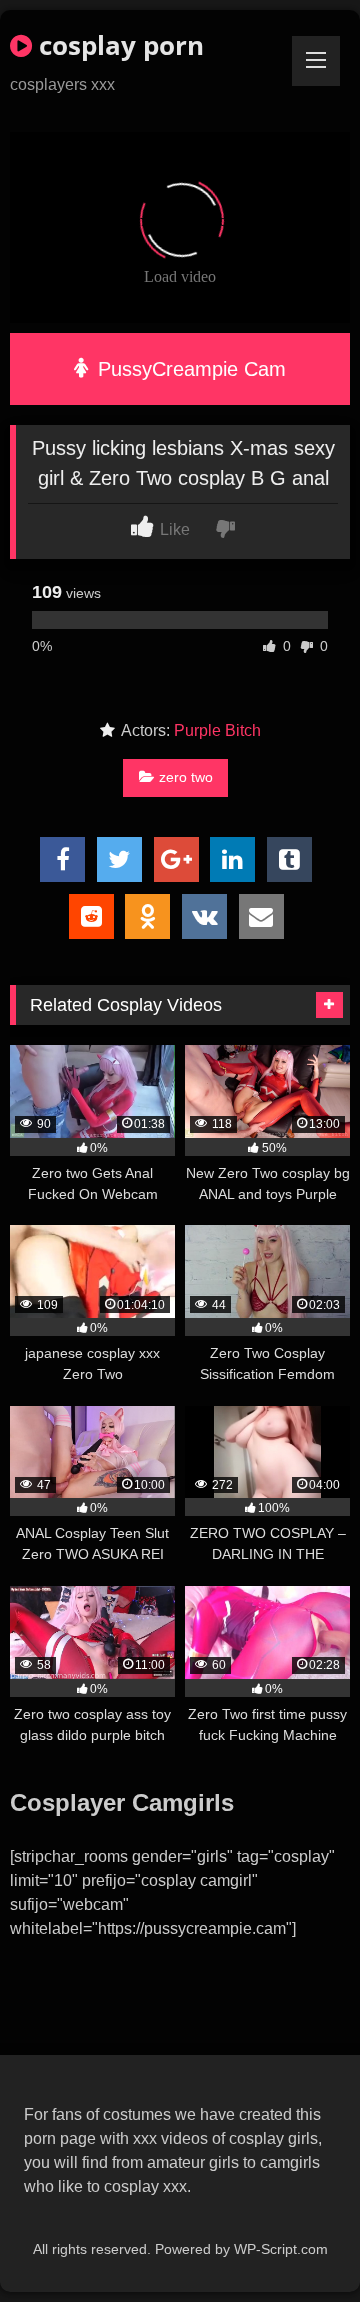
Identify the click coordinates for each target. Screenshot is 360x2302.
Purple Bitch (217, 730)
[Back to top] (298, 2242)
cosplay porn (118, 45)
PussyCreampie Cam (189, 369)
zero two (186, 777)
